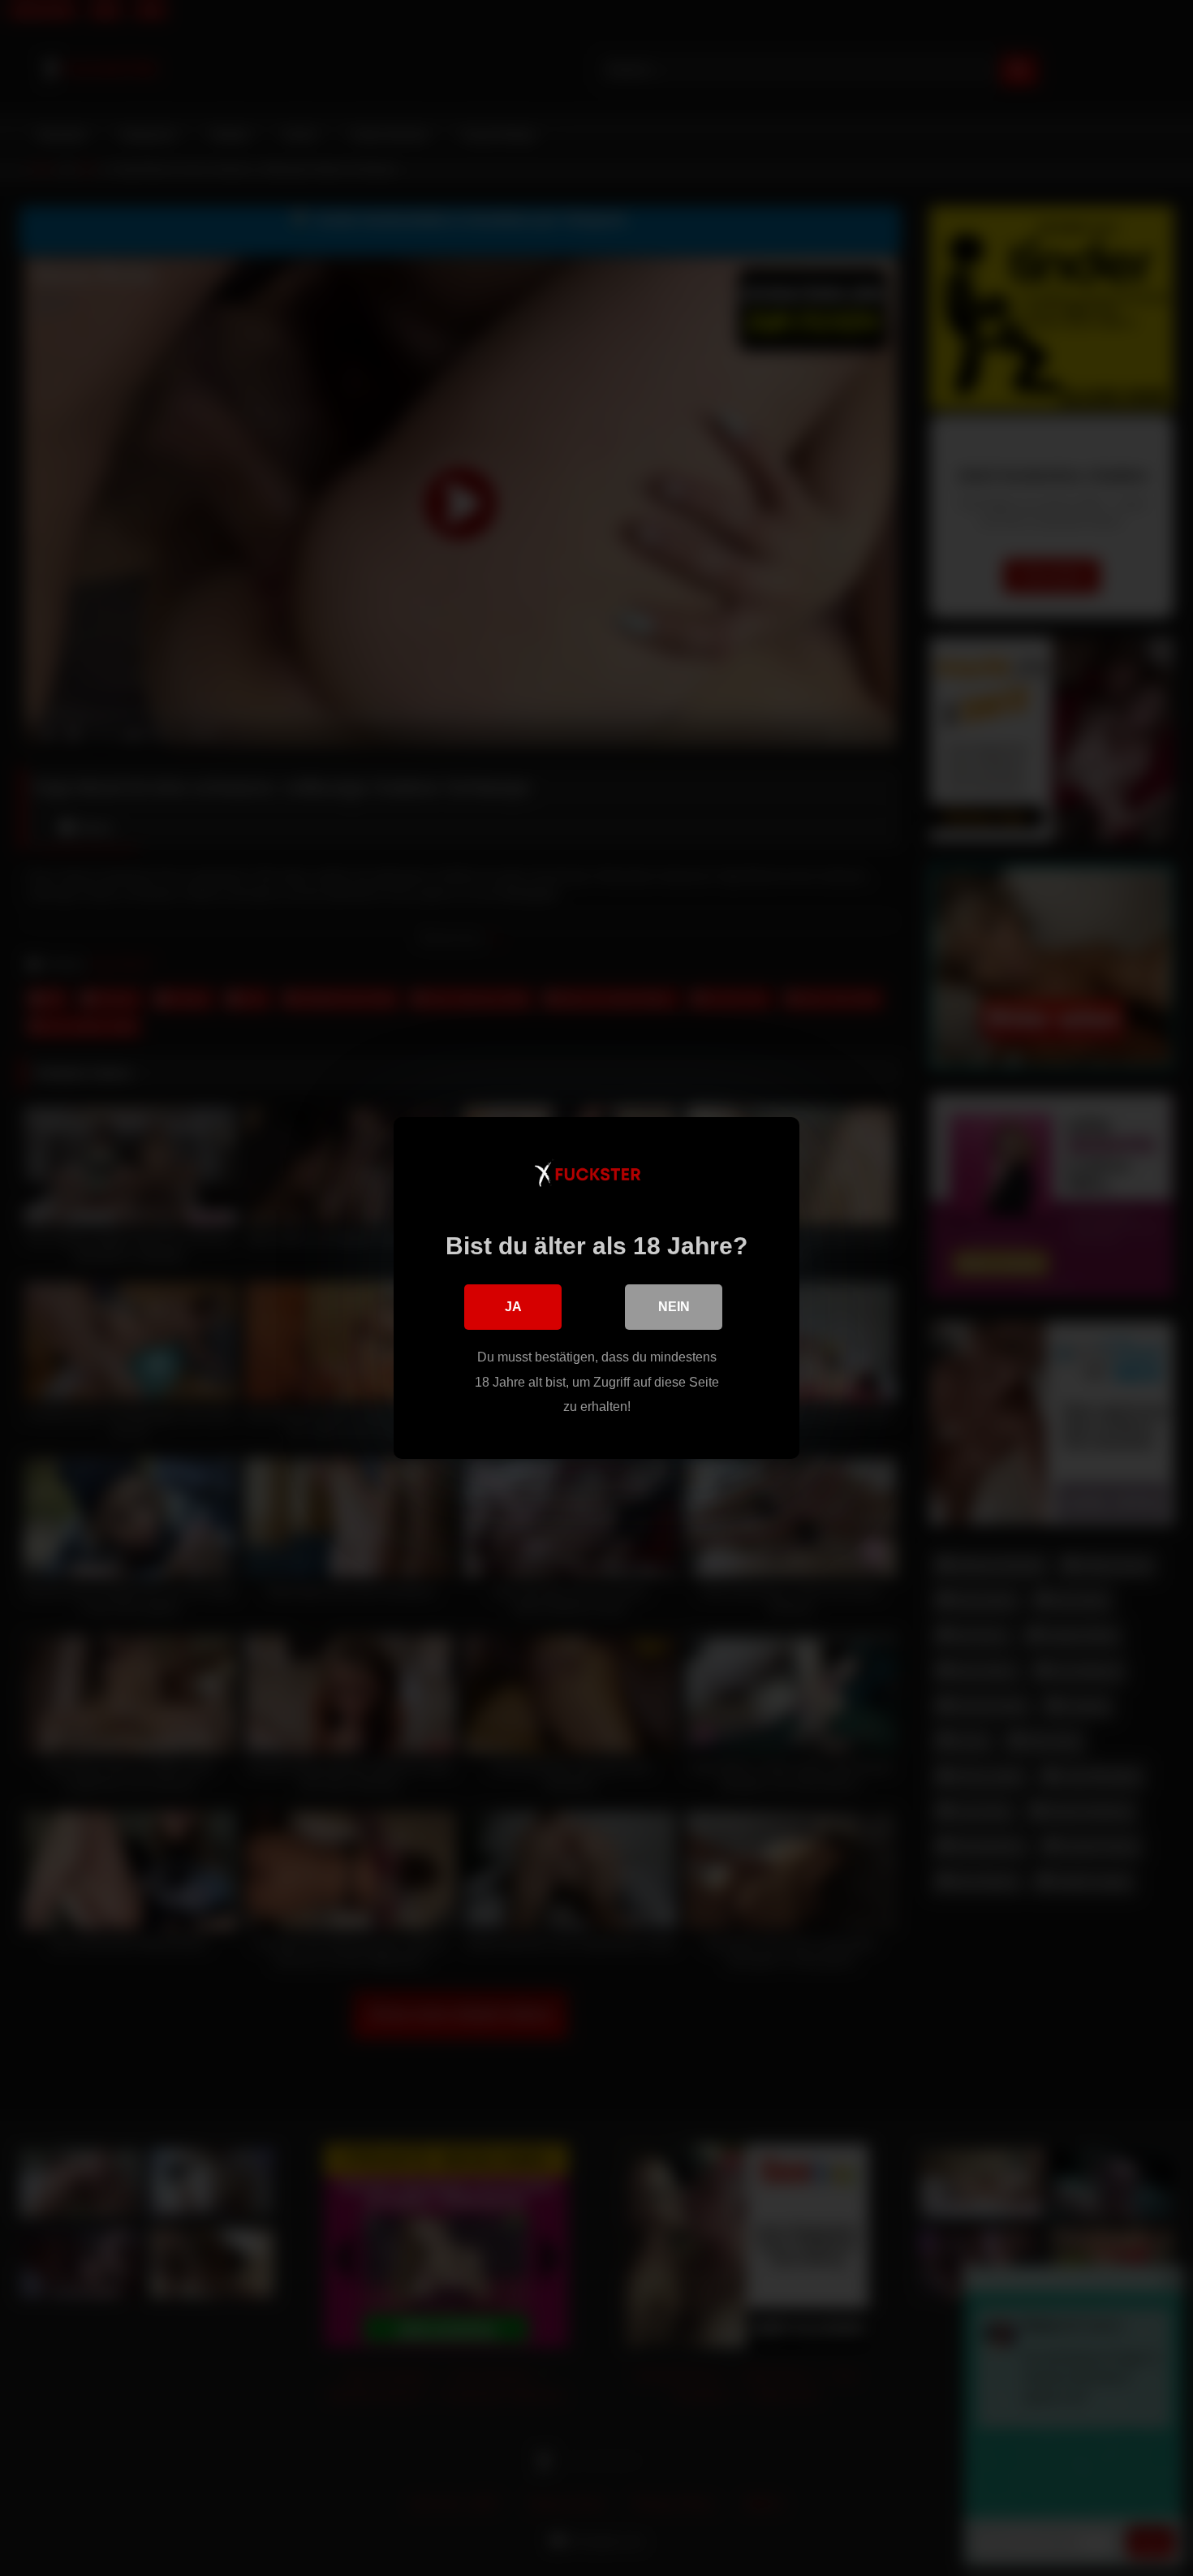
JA (513, 1307)
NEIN (674, 1307)
